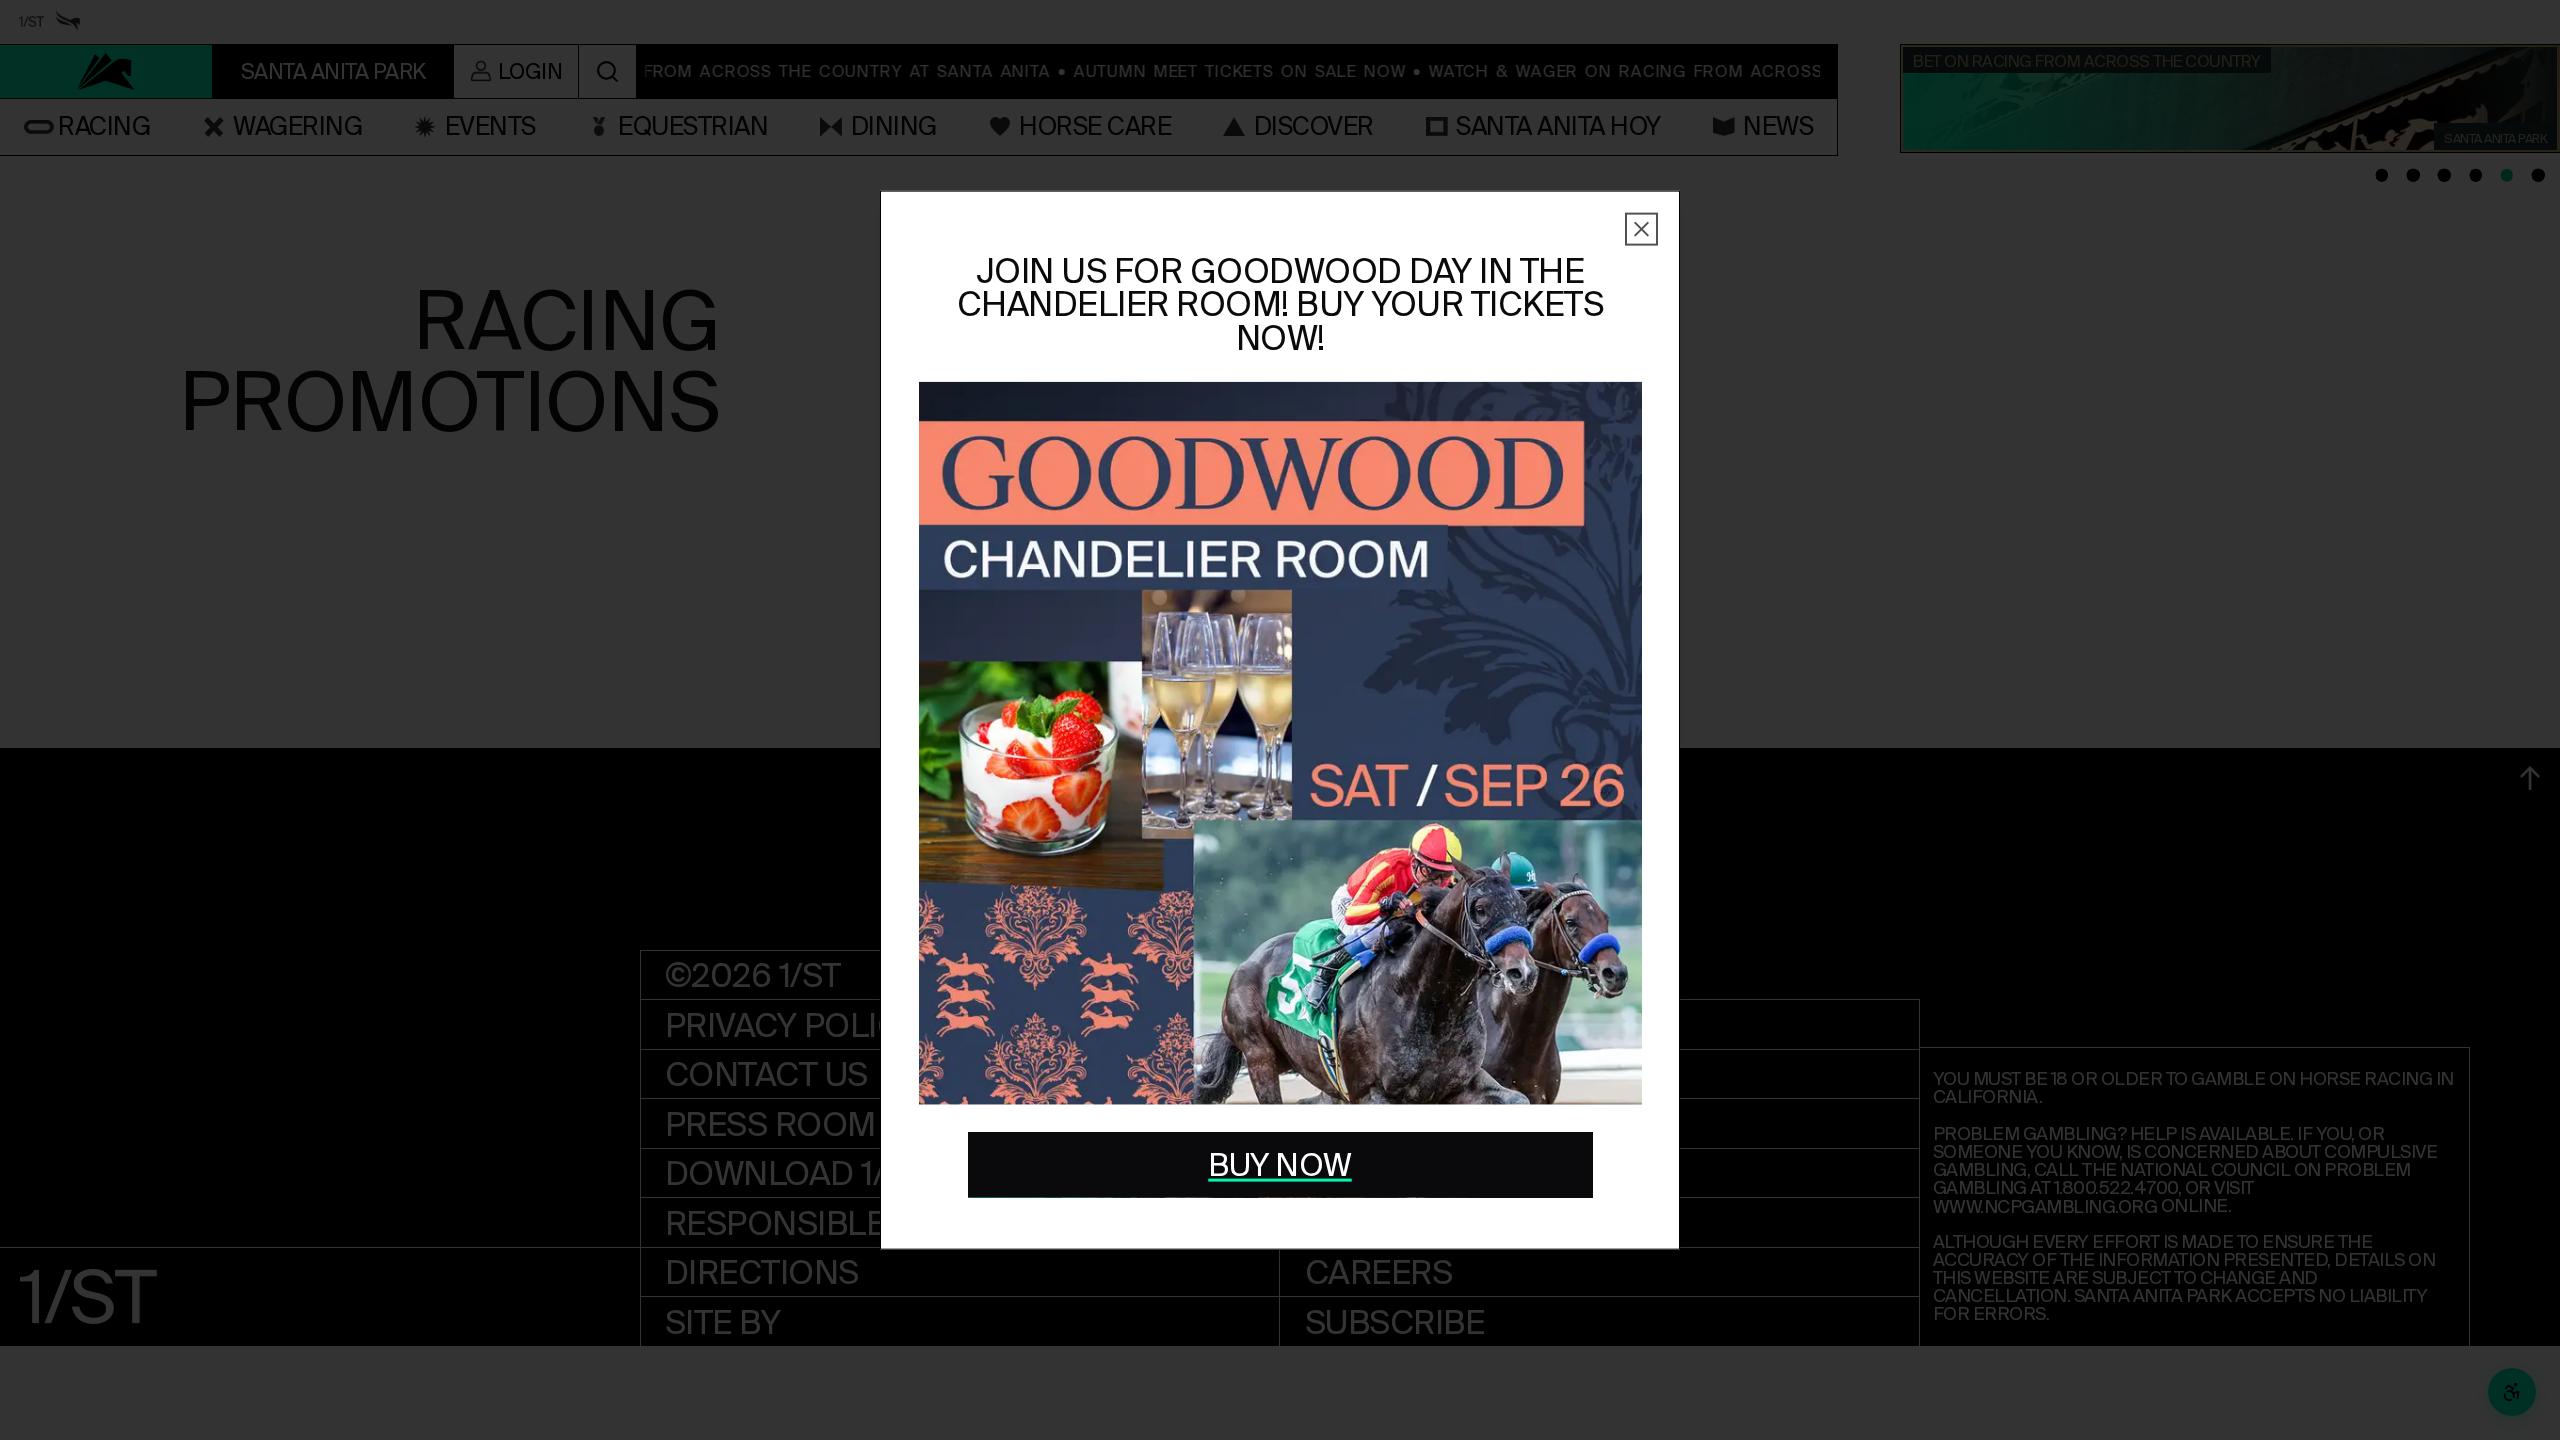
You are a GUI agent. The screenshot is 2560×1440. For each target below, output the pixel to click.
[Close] (1641, 229)
